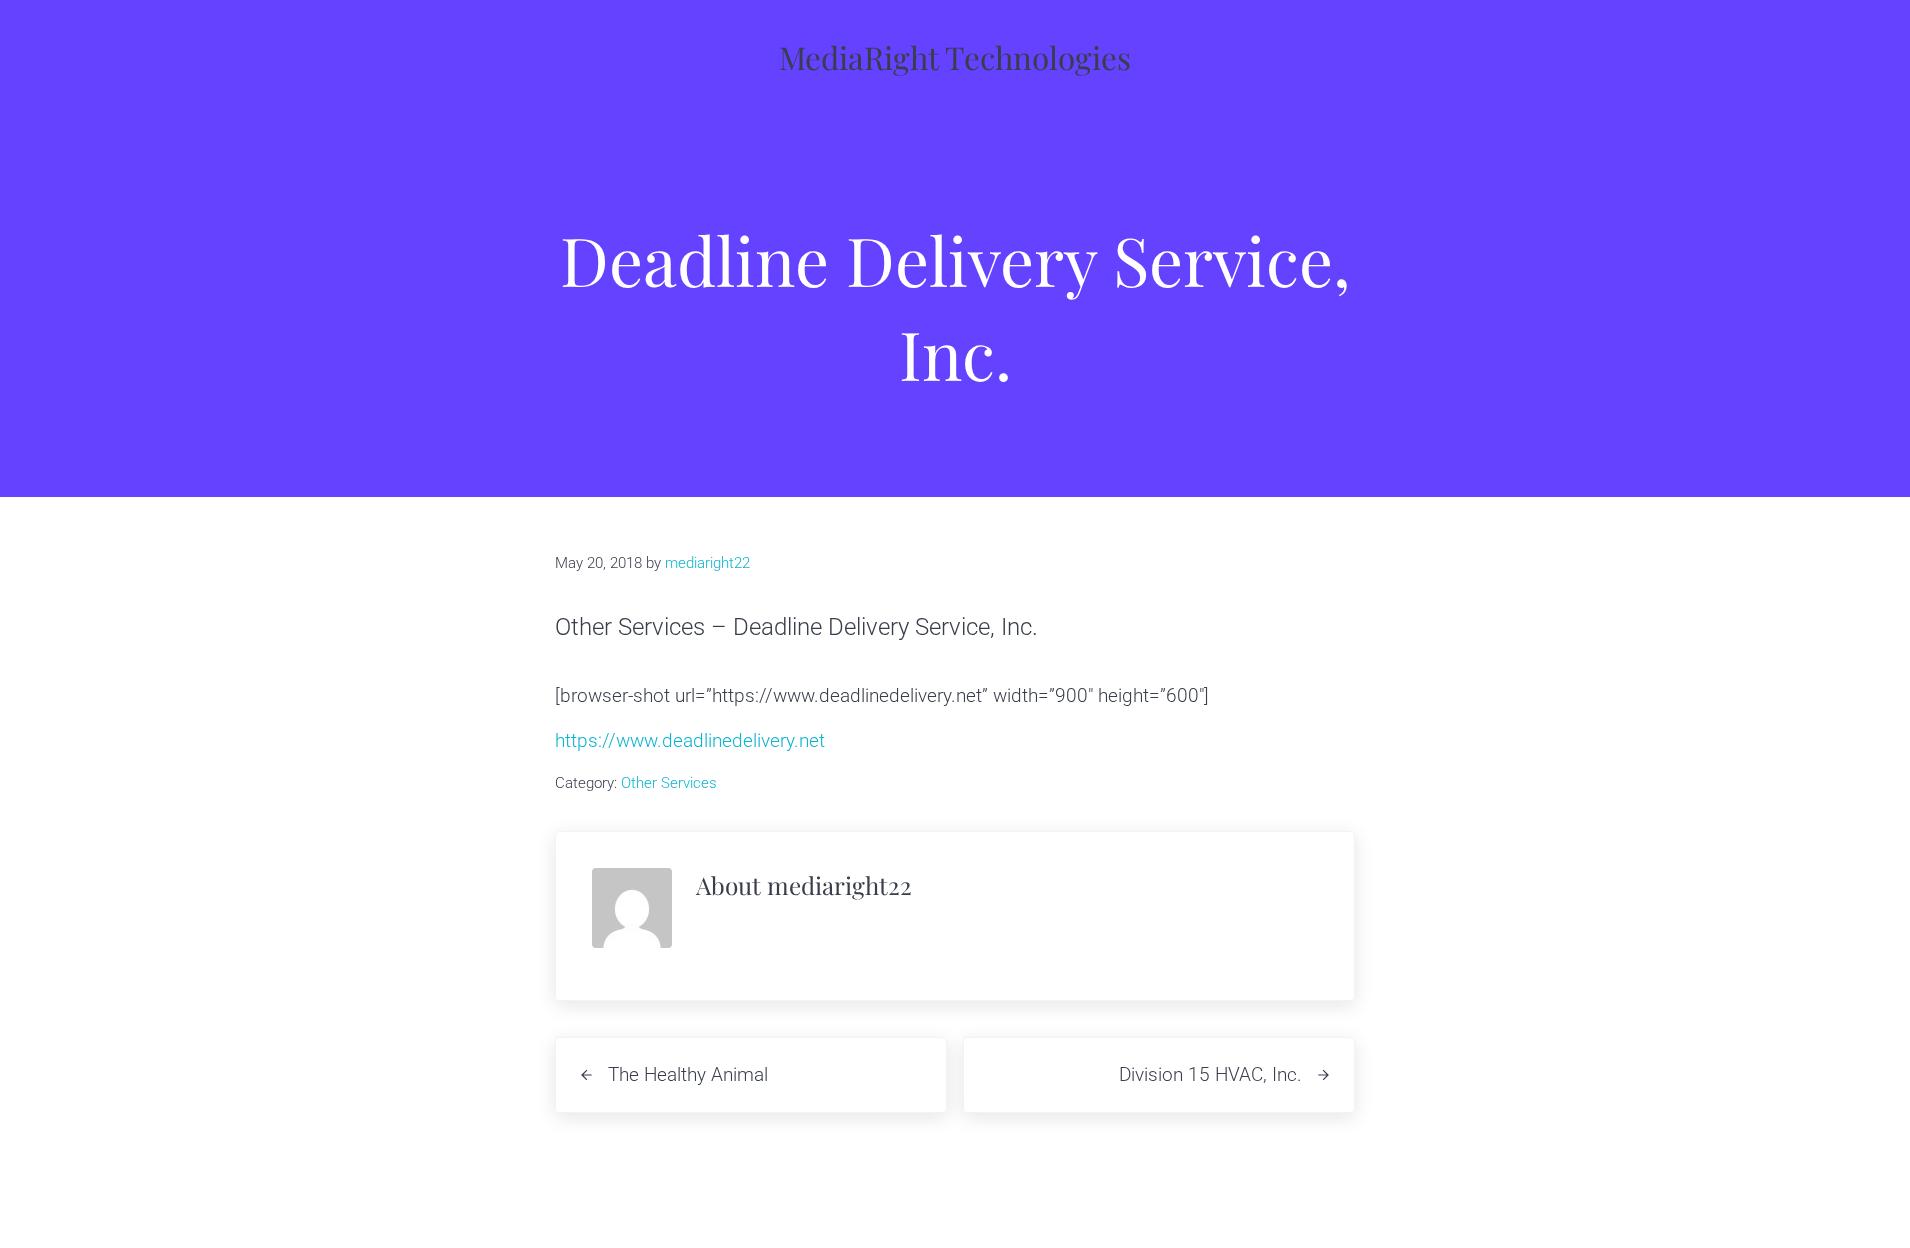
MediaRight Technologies (955, 57)
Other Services (669, 783)
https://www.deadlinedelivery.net (690, 740)
